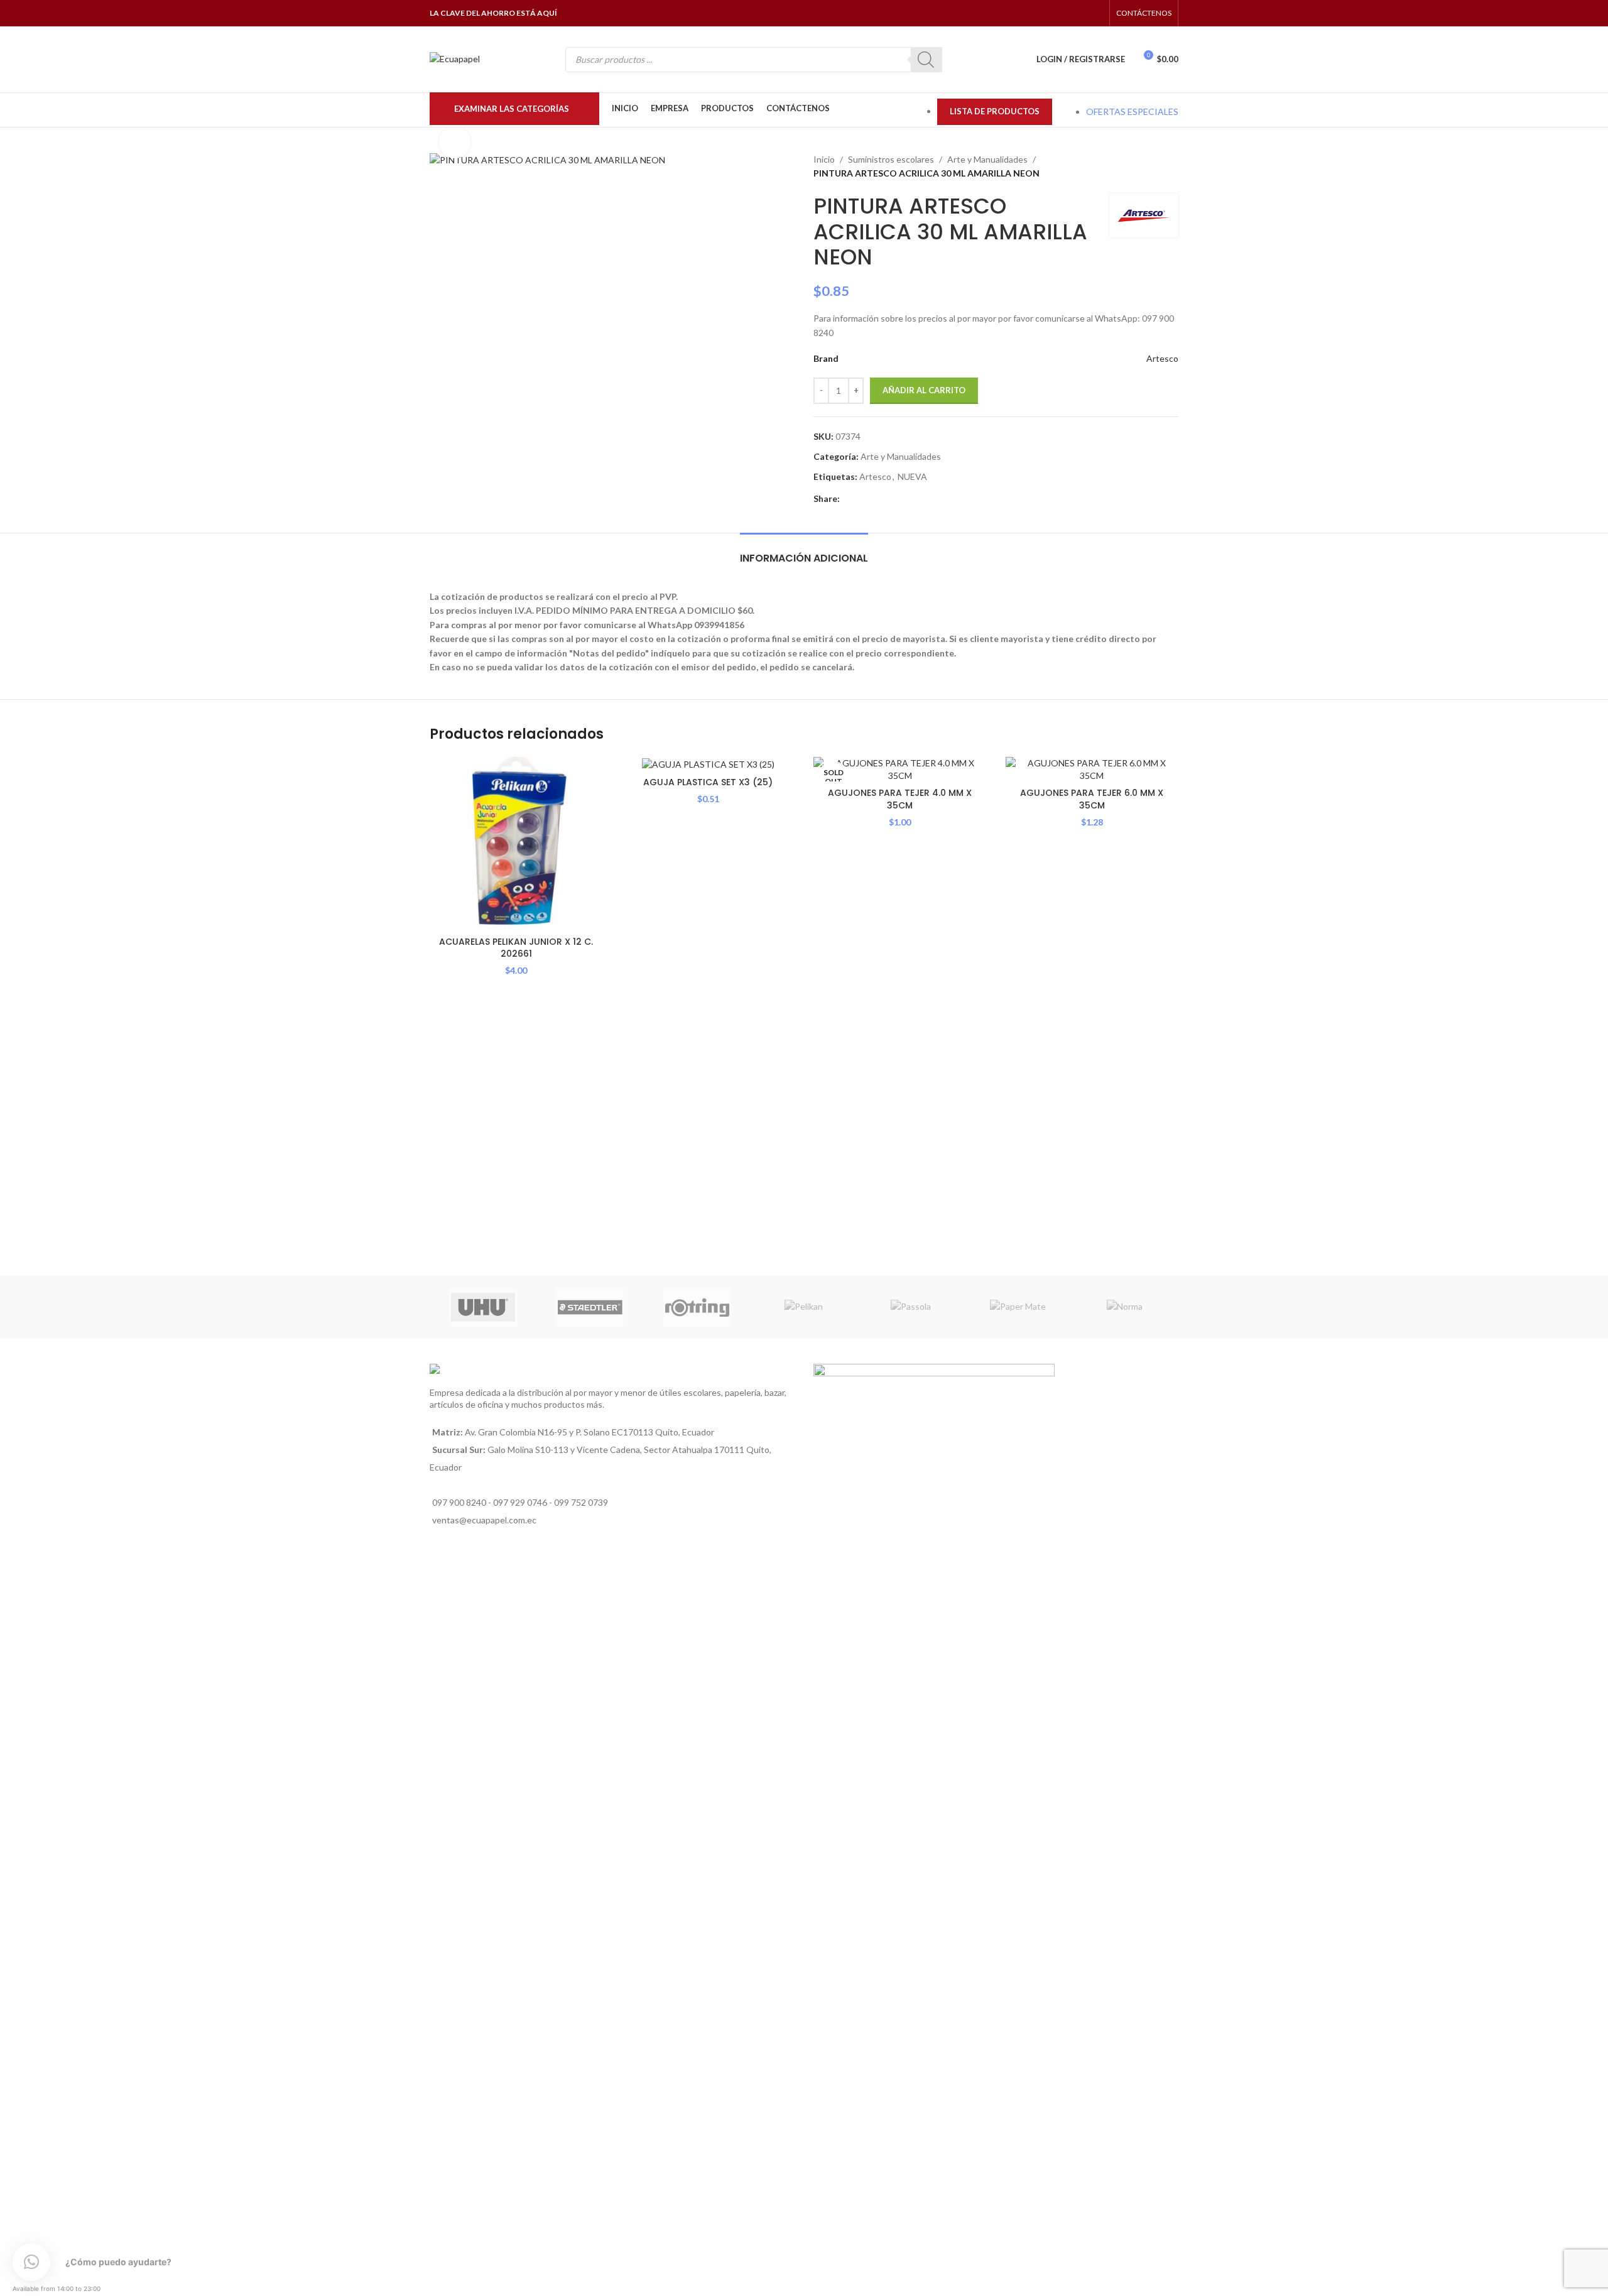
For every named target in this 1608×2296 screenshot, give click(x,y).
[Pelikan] (804, 1307)
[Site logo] (455, 58)
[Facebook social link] (1047, 13)
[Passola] (911, 1307)
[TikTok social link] (1095, 13)
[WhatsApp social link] (1079, 13)
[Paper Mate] (1018, 1307)
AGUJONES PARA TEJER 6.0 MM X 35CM (1092, 799)
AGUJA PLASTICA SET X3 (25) (708, 782)
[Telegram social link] (905, 499)
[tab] (804, 552)
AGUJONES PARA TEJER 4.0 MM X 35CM (900, 799)
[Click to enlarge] (455, 142)
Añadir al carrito (924, 390)
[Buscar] (926, 60)
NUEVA (912, 476)
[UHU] (483, 1307)
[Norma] (1125, 1307)
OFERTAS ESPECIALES (1132, 112)
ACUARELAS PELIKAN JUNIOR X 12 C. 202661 (516, 948)
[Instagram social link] (1063, 13)
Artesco (1162, 358)
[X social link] (861, 499)
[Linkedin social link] (876, 499)
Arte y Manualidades (987, 159)
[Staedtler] (590, 1307)
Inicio (824, 159)
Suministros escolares (891, 159)
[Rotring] (697, 1307)
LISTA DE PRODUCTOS (995, 111)
